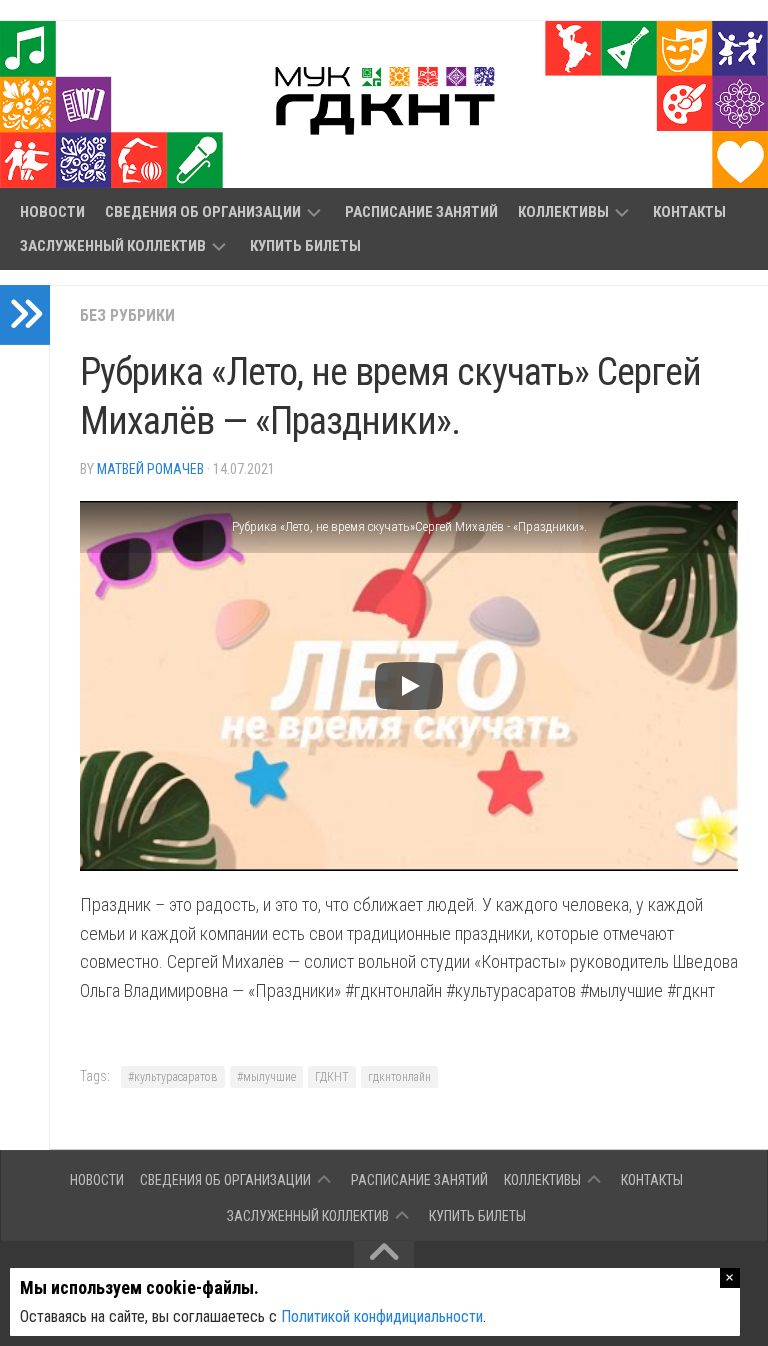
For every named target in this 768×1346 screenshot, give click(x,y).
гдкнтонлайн (399, 1077)
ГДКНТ (332, 1077)
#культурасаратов (173, 1077)
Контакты (689, 212)
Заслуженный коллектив (113, 246)
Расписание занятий (421, 212)
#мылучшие (266, 1077)
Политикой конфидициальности (382, 1316)
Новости (52, 212)
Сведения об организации (203, 212)
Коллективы (563, 212)
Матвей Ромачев (150, 469)
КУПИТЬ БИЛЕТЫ (305, 246)
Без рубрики (127, 315)
